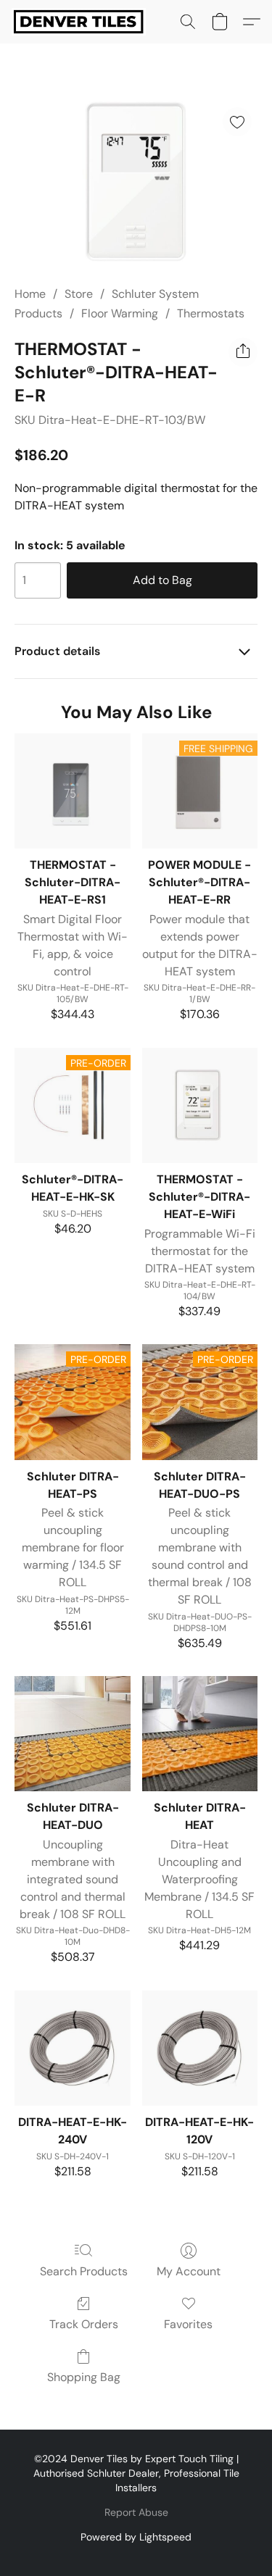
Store (79, 294)
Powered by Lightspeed (136, 2537)
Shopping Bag (84, 2377)
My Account (189, 2271)
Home (30, 294)
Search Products (84, 2271)
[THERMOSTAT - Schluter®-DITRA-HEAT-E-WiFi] (200, 1105)
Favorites (188, 2324)
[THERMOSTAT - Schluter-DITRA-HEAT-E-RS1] (72, 791)
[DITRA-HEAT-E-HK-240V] (72, 2048)
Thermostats (211, 313)
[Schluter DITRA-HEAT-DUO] (72, 1734)
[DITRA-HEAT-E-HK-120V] (200, 2048)
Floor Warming (120, 313)
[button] (82, 22)
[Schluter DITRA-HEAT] (200, 1734)
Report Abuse (136, 2512)
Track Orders (84, 2324)
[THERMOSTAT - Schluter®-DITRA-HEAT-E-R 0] (136, 182)
